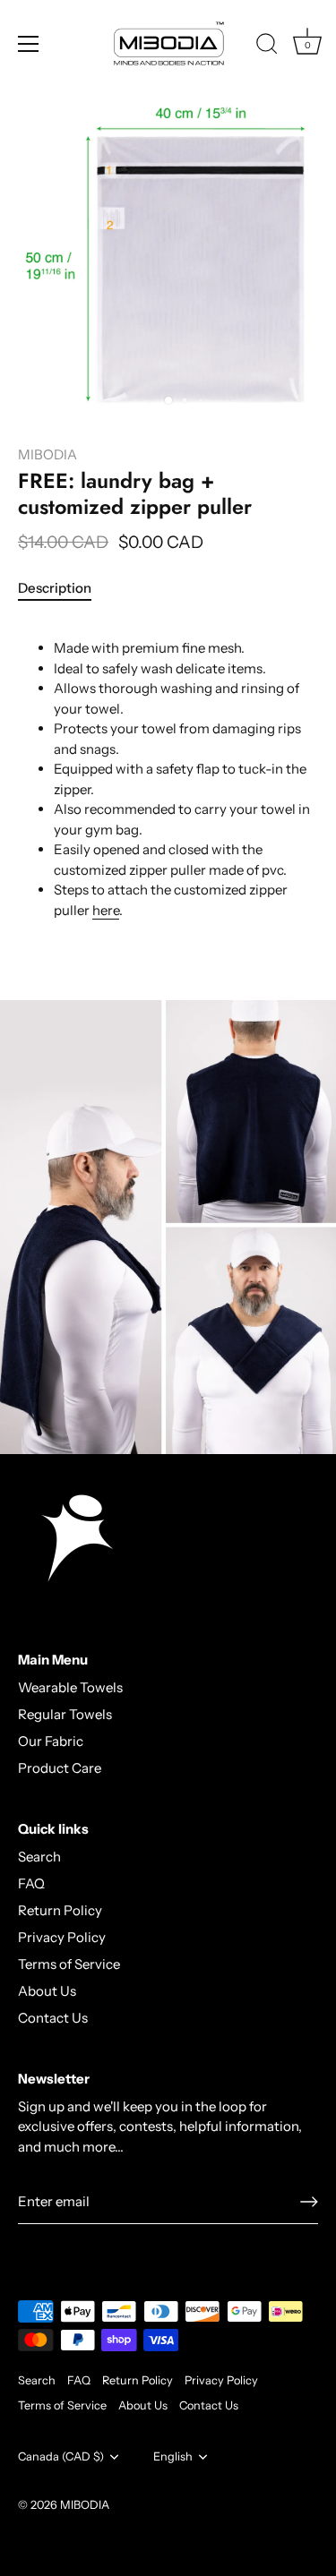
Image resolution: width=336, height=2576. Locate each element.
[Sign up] (309, 2202)
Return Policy (60, 1910)
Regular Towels (65, 1714)
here (106, 910)
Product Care (60, 1768)
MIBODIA (47, 454)
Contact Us (53, 2018)
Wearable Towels (70, 1687)
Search (39, 1857)
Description (55, 588)
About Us (47, 1991)
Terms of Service (69, 1964)
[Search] (267, 47)
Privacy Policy (62, 1937)
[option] (168, 1227)
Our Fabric (51, 1741)
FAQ (31, 1883)
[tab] (64, 589)
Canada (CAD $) (61, 2456)
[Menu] (29, 44)
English (173, 2456)
